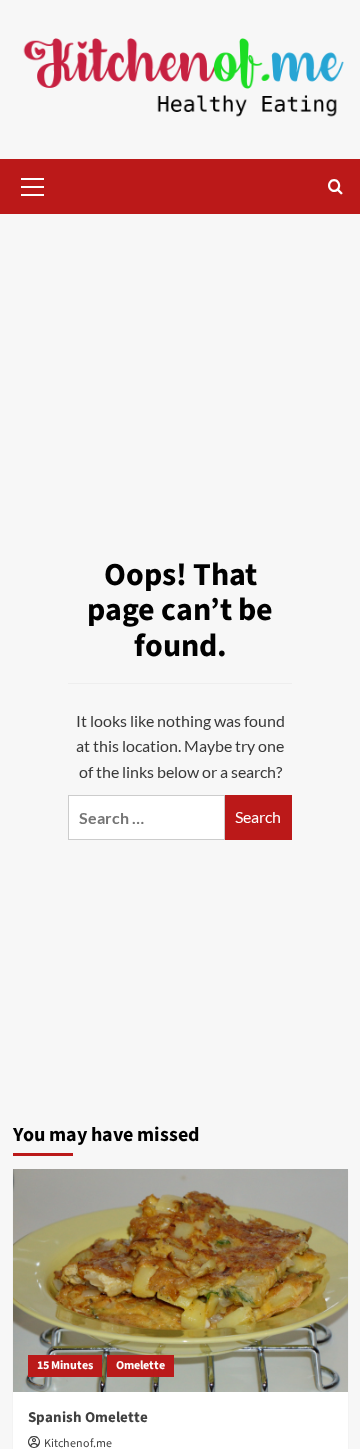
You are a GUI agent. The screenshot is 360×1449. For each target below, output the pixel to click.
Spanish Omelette (88, 1417)
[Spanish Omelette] (180, 1280)
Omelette (140, 1365)
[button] (33, 184)
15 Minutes (65, 1365)
